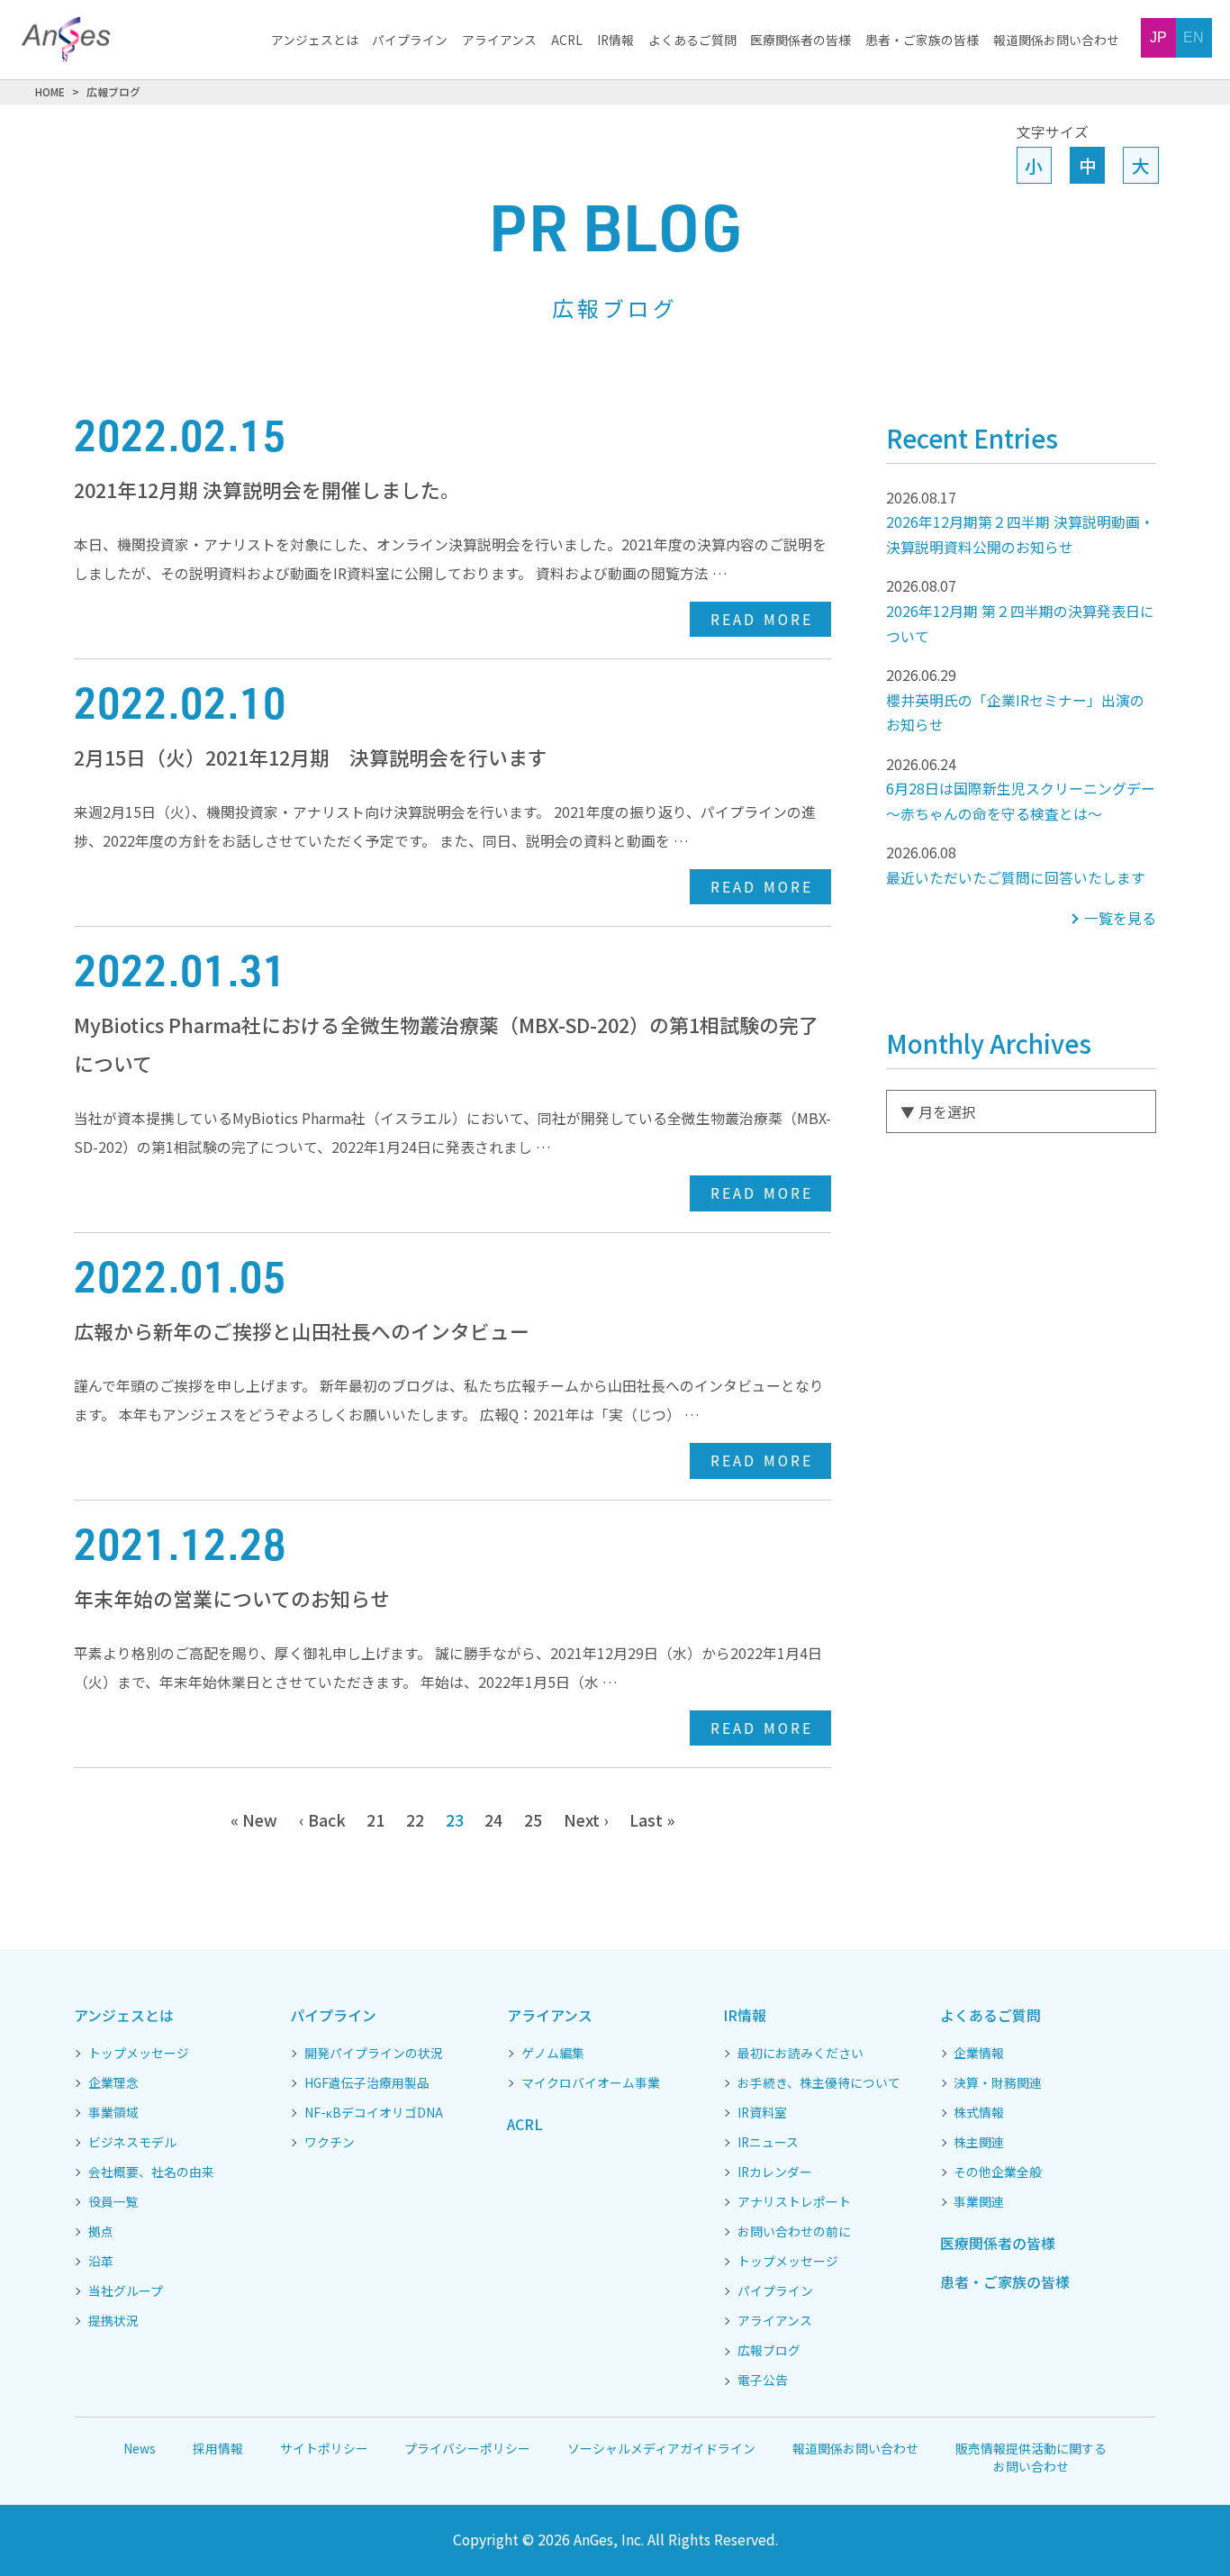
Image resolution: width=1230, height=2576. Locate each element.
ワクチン (330, 2143)
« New (254, 1819)
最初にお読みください (800, 2054)
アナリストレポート (794, 2202)
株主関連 (979, 2143)
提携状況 (113, 2321)
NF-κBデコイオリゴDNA (374, 2113)
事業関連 (979, 2202)
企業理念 (113, 2083)
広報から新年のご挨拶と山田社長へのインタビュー (302, 1331)
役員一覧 (113, 2202)
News (140, 2448)
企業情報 (979, 2054)
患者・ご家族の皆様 (922, 41)
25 (533, 1819)
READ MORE (762, 619)
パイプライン (410, 41)
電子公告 (763, 2381)
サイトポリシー (324, 2448)
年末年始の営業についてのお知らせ (232, 1598)
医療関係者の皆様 (800, 41)
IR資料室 (762, 2113)
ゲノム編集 (553, 2054)
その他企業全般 (998, 2172)
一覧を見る (1120, 918)
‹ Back (322, 1819)
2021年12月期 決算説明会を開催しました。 (267, 490)
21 (375, 1819)
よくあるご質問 (692, 41)
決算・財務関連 (998, 2083)
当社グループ (126, 2291)
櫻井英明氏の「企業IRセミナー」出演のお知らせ (1015, 700)
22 (415, 1819)
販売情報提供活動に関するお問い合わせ (1031, 2458)
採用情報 (218, 2448)
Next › (586, 1819)
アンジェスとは (315, 41)
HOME (50, 91)
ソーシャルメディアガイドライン (661, 2448)
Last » (652, 1819)
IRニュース (768, 2143)
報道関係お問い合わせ (1056, 41)
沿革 (101, 2262)
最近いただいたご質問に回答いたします (1016, 865)
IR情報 (615, 41)
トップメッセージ (139, 2054)
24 (493, 1819)
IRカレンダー (775, 2172)
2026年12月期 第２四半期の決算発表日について (1020, 611)
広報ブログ (769, 2351)
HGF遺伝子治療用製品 (367, 2083)
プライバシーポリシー (467, 2448)
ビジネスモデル (132, 2143)
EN (1194, 37)
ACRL (567, 41)
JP (1158, 37)
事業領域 (113, 2113)
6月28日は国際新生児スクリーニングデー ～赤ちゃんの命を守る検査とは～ (1022, 789)
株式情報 (979, 2113)
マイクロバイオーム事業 (591, 2083)
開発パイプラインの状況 (374, 2054)
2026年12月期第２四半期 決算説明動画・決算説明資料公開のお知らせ (1020, 522)
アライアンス (499, 41)
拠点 (101, 2232)
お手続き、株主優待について (819, 2083)
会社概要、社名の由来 (151, 2172)
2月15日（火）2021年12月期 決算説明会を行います (311, 757)
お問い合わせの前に (794, 2232)
